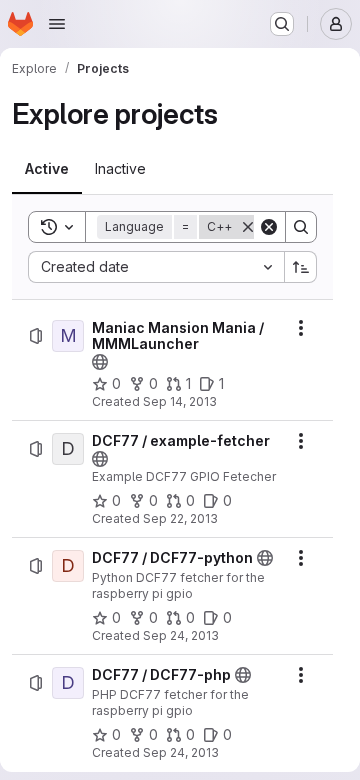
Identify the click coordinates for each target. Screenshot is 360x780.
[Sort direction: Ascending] (301, 267)
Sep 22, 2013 (180, 518)
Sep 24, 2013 (181, 635)
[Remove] (248, 227)
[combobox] (156, 267)
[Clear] (269, 227)
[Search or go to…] (282, 24)
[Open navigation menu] (57, 24)
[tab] (47, 169)
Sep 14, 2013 (180, 401)
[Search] (301, 227)
